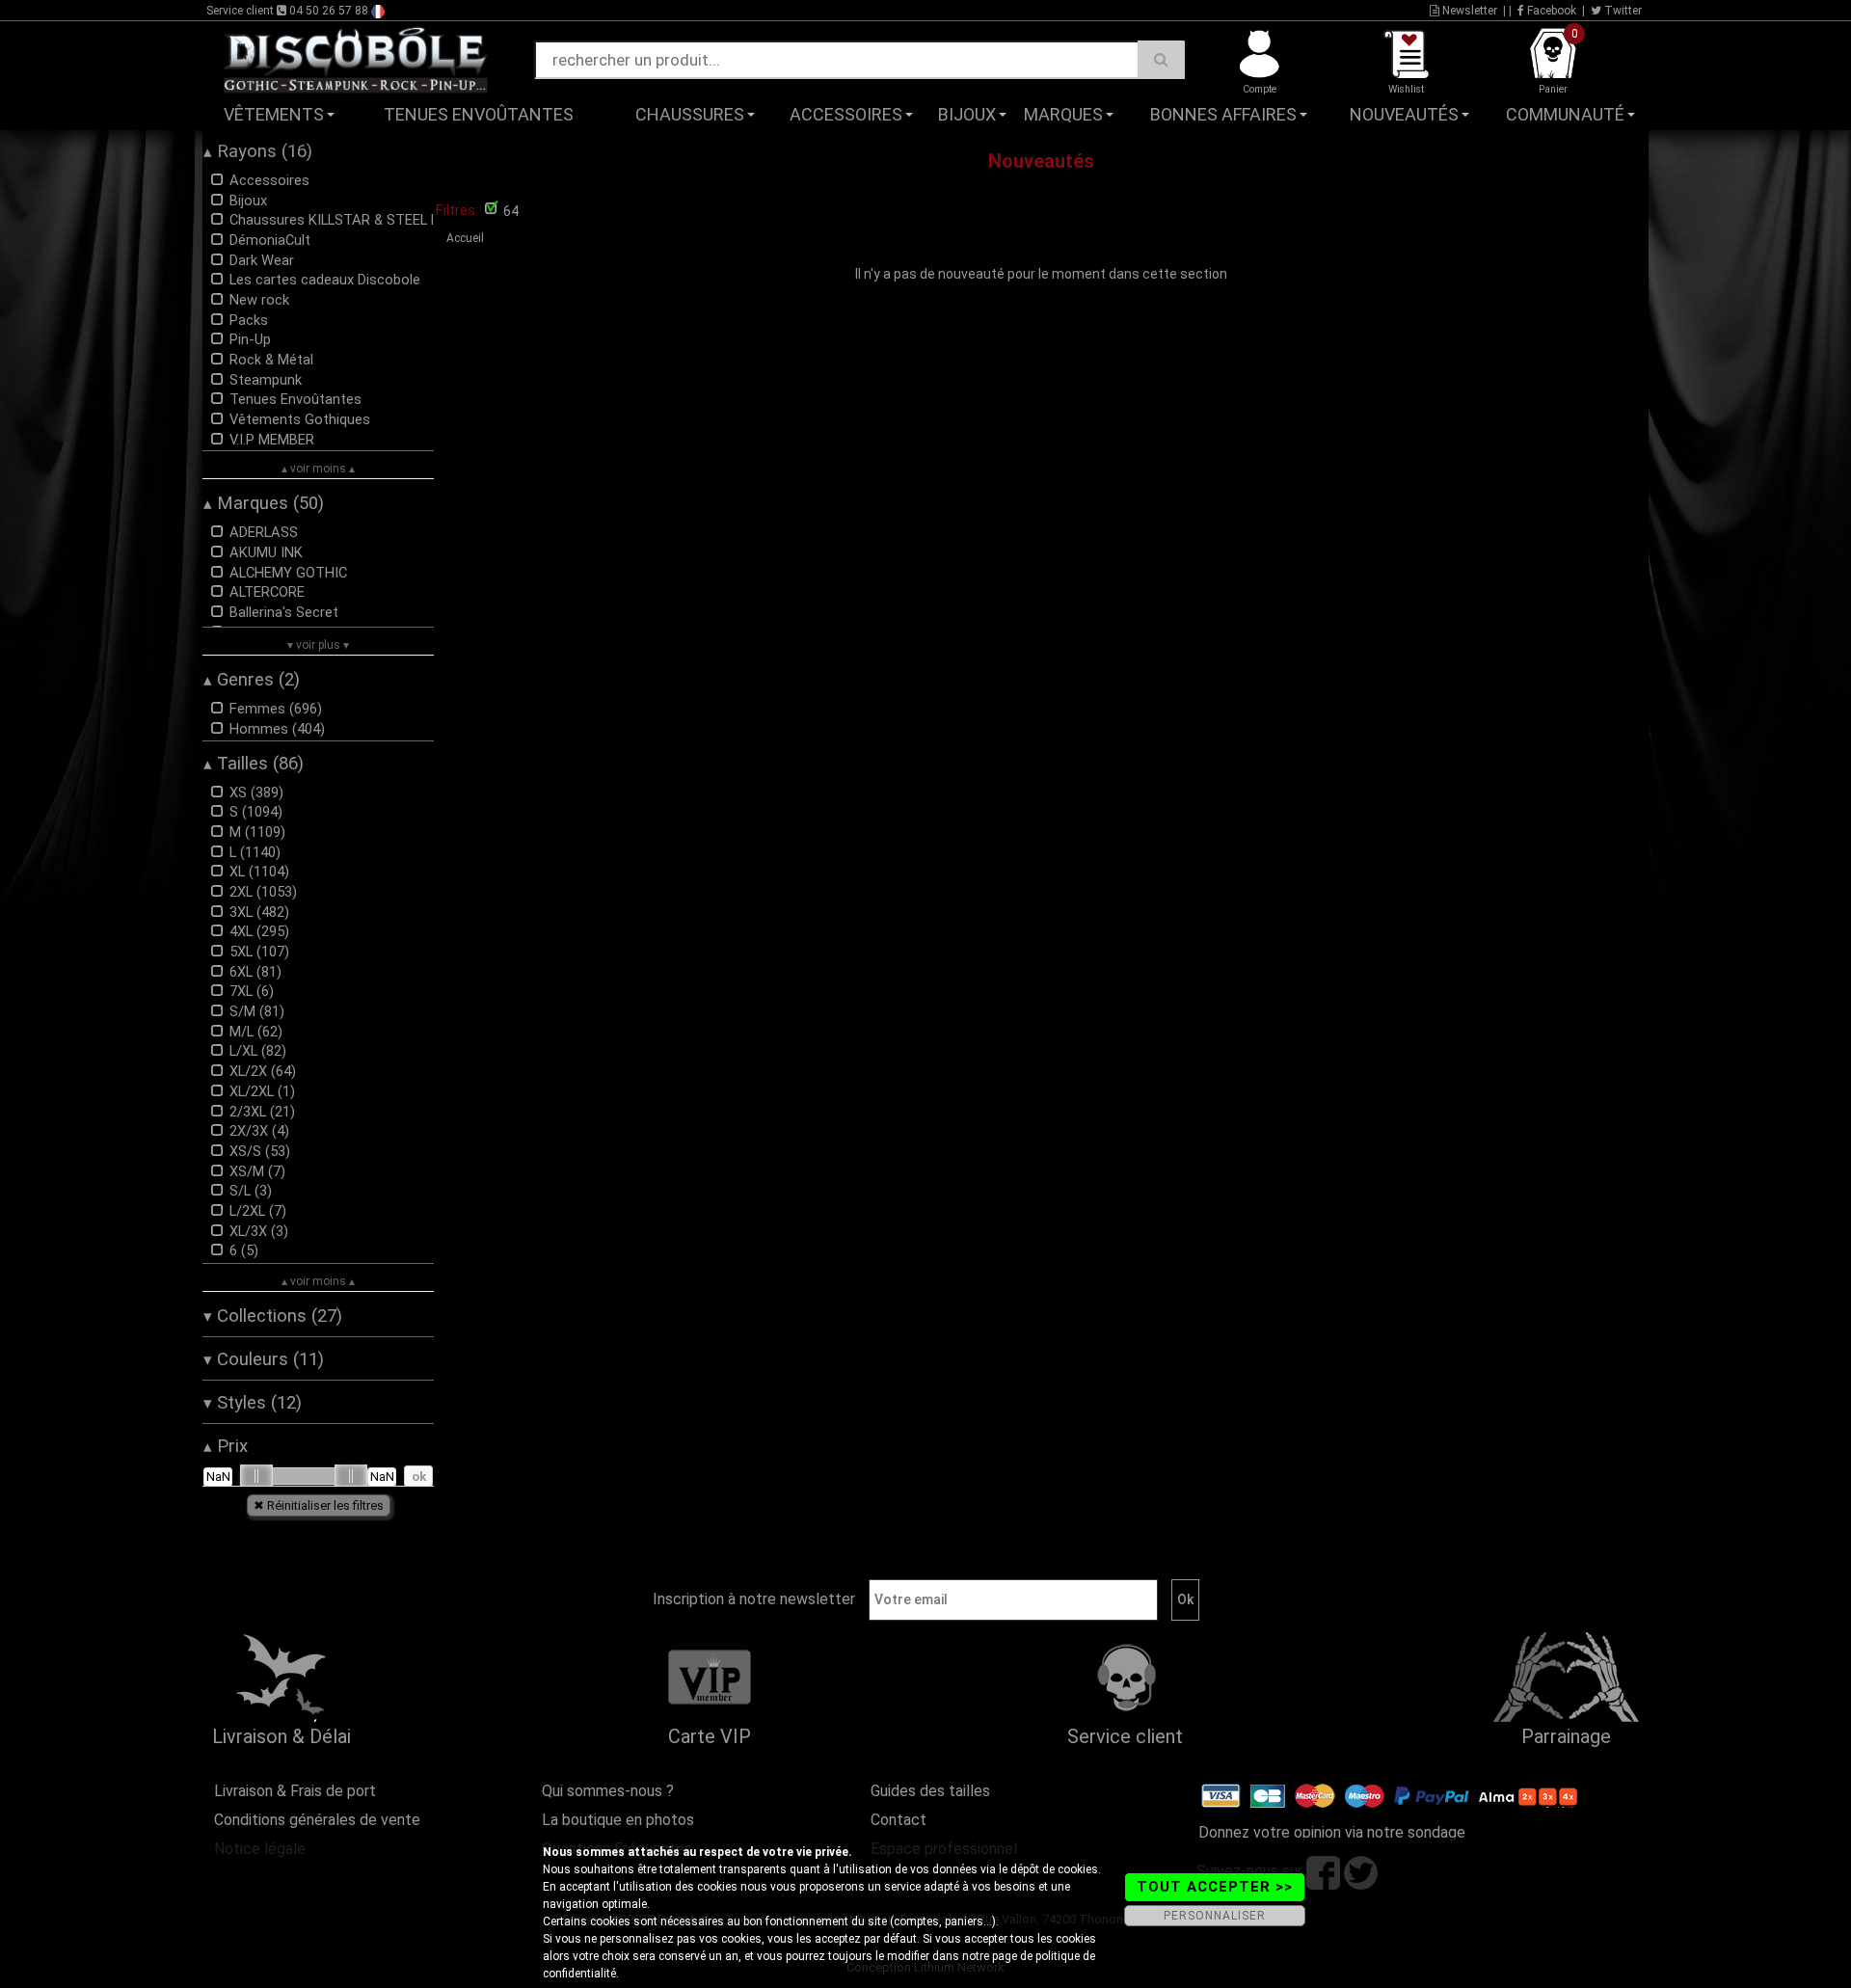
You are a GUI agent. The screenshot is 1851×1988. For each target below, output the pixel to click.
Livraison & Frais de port (295, 1791)
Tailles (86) (254, 764)
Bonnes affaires (1223, 114)
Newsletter (1468, 11)
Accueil (465, 238)
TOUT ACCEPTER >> (1215, 1887)
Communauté (1565, 114)
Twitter (1622, 11)
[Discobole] (356, 59)
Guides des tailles (930, 1791)
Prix (226, 1446)
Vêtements (274, 114)
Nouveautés (1404, 114)
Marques (1063, 114)
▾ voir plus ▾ (318, 645)
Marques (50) (264, 503)
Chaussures (690, 114)
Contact (899, 1820)
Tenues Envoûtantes (479, 114)
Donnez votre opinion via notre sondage (1332, 1832)
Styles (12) (253, 1403)
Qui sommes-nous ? (608, 1791)
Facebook (1550, 11)
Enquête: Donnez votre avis (1480, 144)
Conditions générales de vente (317, 1820)
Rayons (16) (258, 151)
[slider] (256, 1476)
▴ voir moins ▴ (318, 469)
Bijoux (967, 114)
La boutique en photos (618, 1820)
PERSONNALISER (1215, 1916)
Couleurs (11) (264, 1359)
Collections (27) (273, 1316)
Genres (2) (252, 680)
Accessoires (846, 114)
